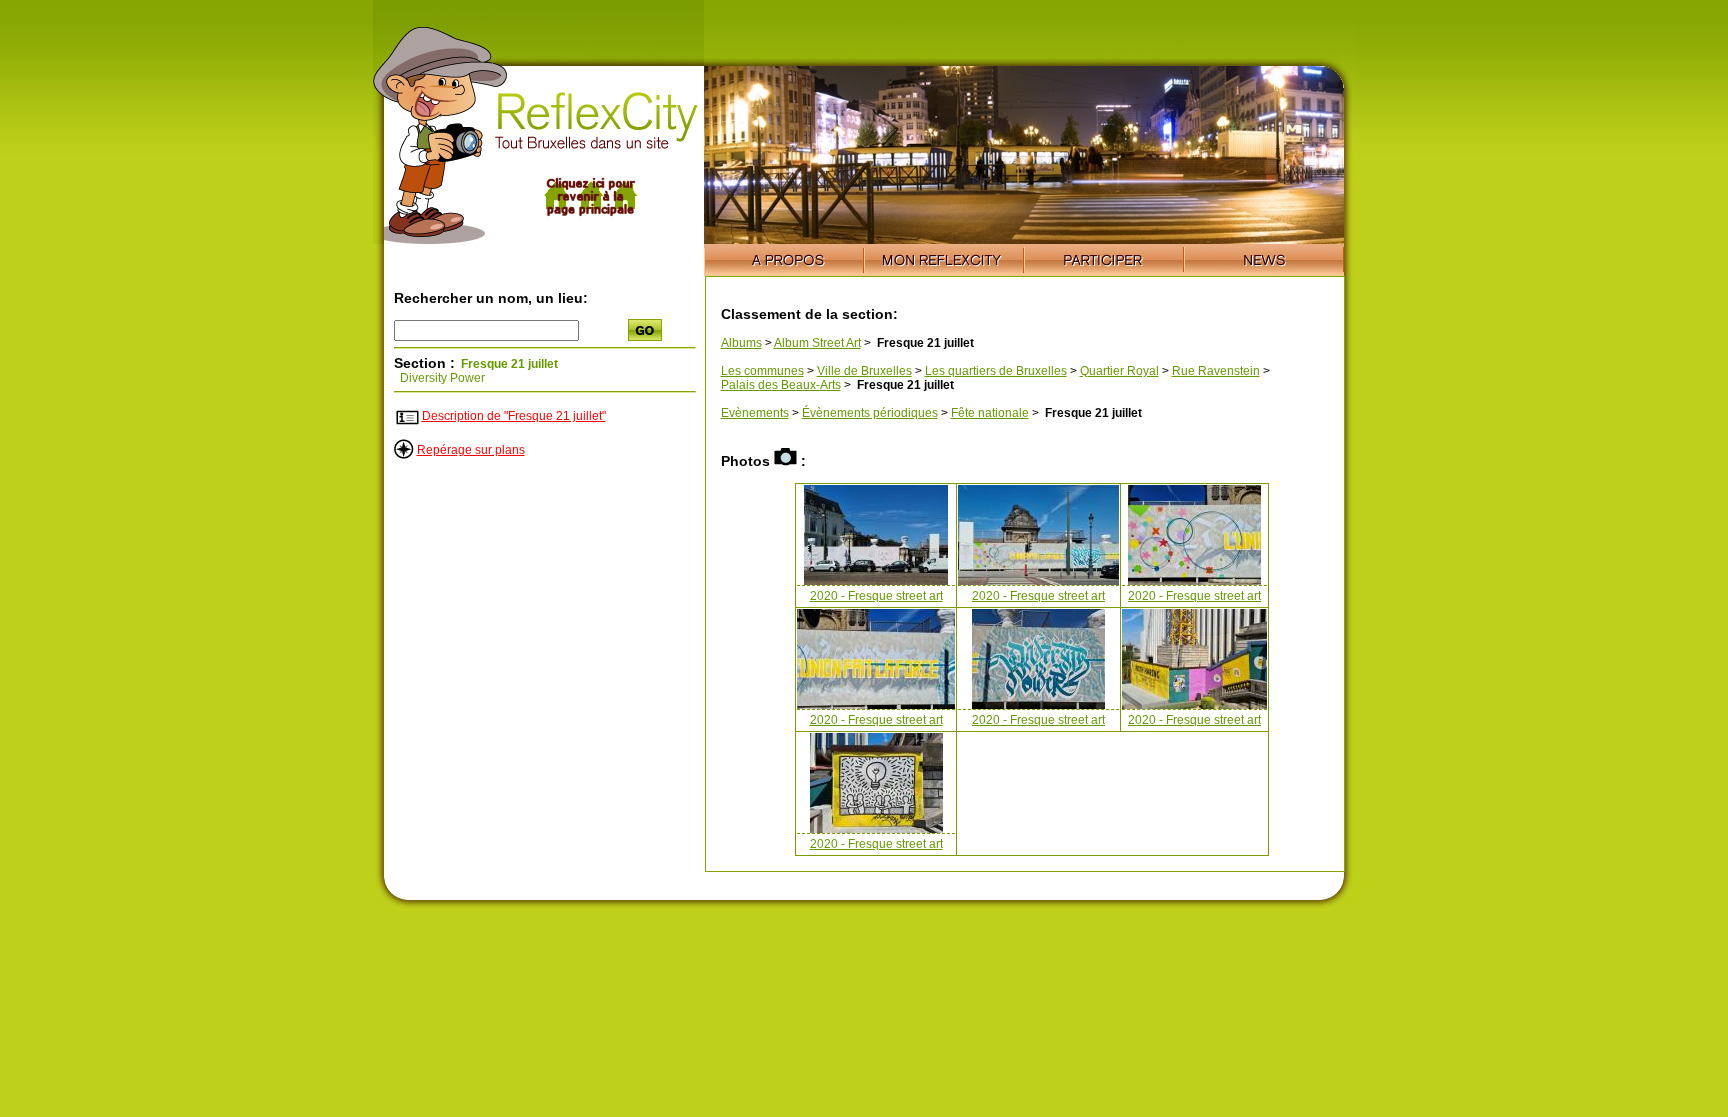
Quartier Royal (1119, 371)
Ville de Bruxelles (864, 371)
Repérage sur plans (471, 450)
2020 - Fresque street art (876, 596)
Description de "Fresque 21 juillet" (514, 416)
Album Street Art (817, 343)
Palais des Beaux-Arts (781, 385)
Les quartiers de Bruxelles (996, 371)
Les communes (762, 371)
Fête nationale (990, 413)
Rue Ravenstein (1216, 371)
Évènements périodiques (870, 413)
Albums (741, 343)
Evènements (755, 413)
